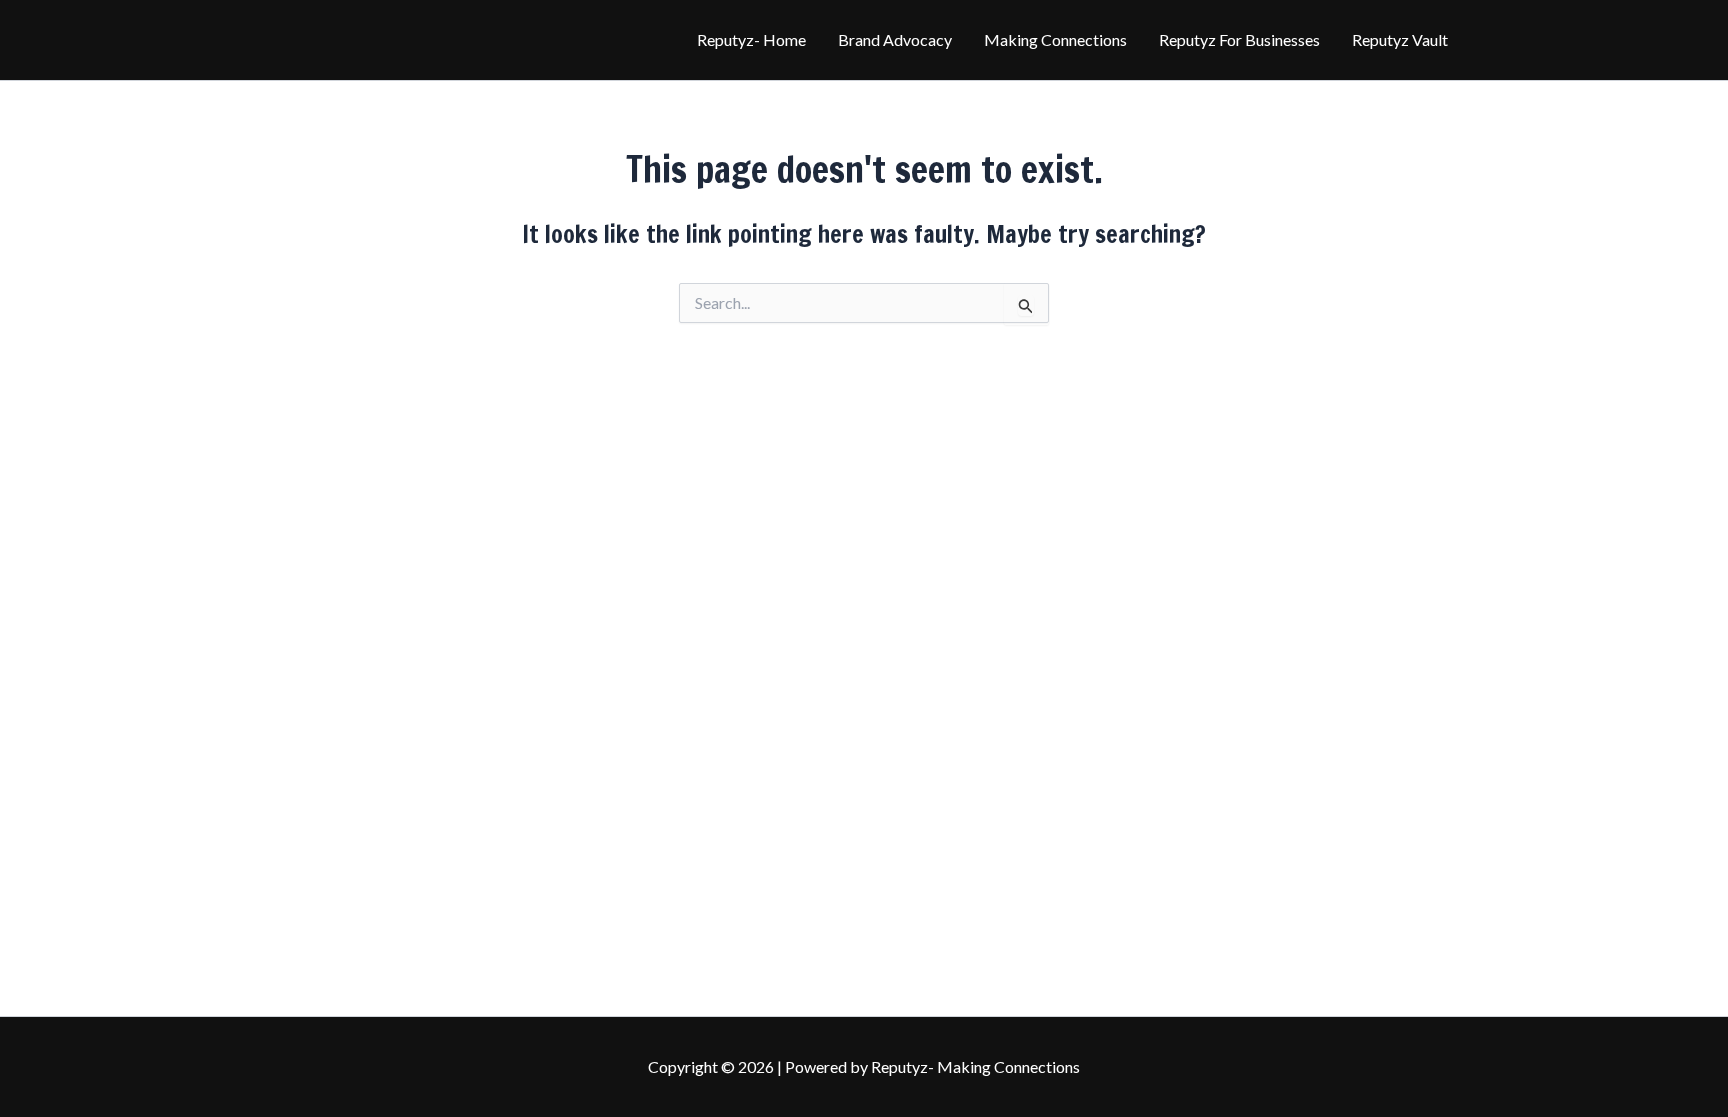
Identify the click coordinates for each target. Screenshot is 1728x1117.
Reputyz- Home (751, 39)
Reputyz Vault (1400, 39)
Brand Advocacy (895, 39)
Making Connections (1055, 39)
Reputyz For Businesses (1239, 39)
